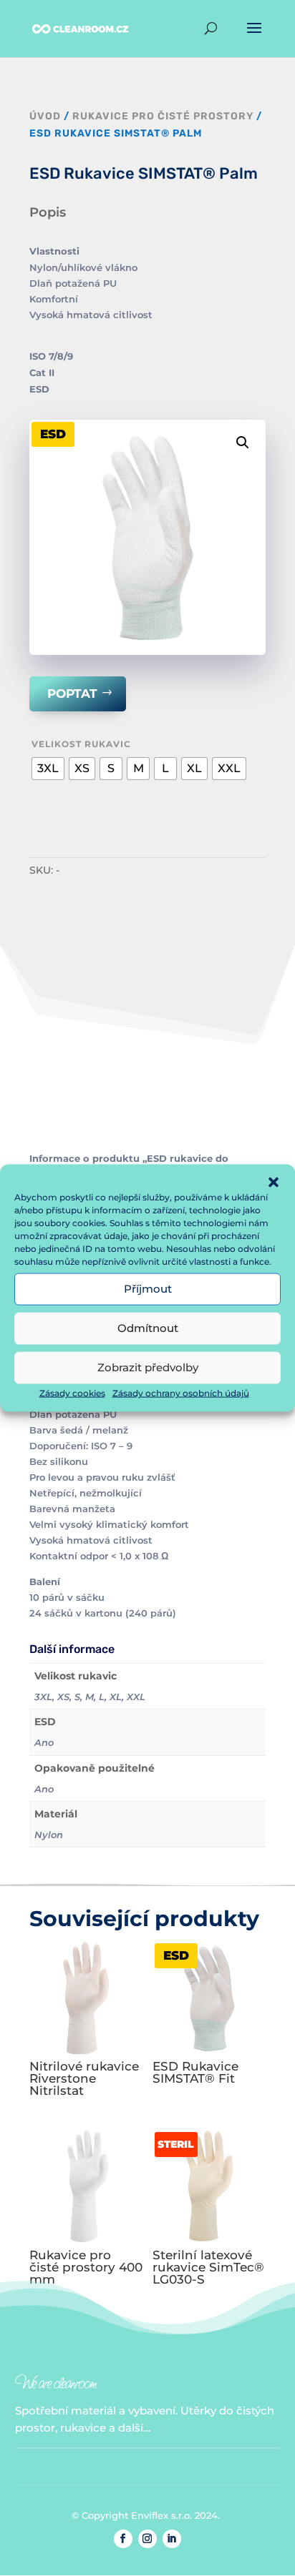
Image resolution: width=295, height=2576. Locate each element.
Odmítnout (148, 1328)
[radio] (48, 769)
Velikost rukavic (81, 744)
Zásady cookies (72, 1392)
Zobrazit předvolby (148, 1367)
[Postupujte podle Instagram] (147, 2539)
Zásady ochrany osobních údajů (181, 1392)
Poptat (72, 694)
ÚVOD (45, 116)
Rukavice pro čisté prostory (163, 116)
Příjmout (148, 1289)
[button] (274, 1182)
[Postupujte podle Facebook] (123, 2539)
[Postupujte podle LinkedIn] (172, 2539)
